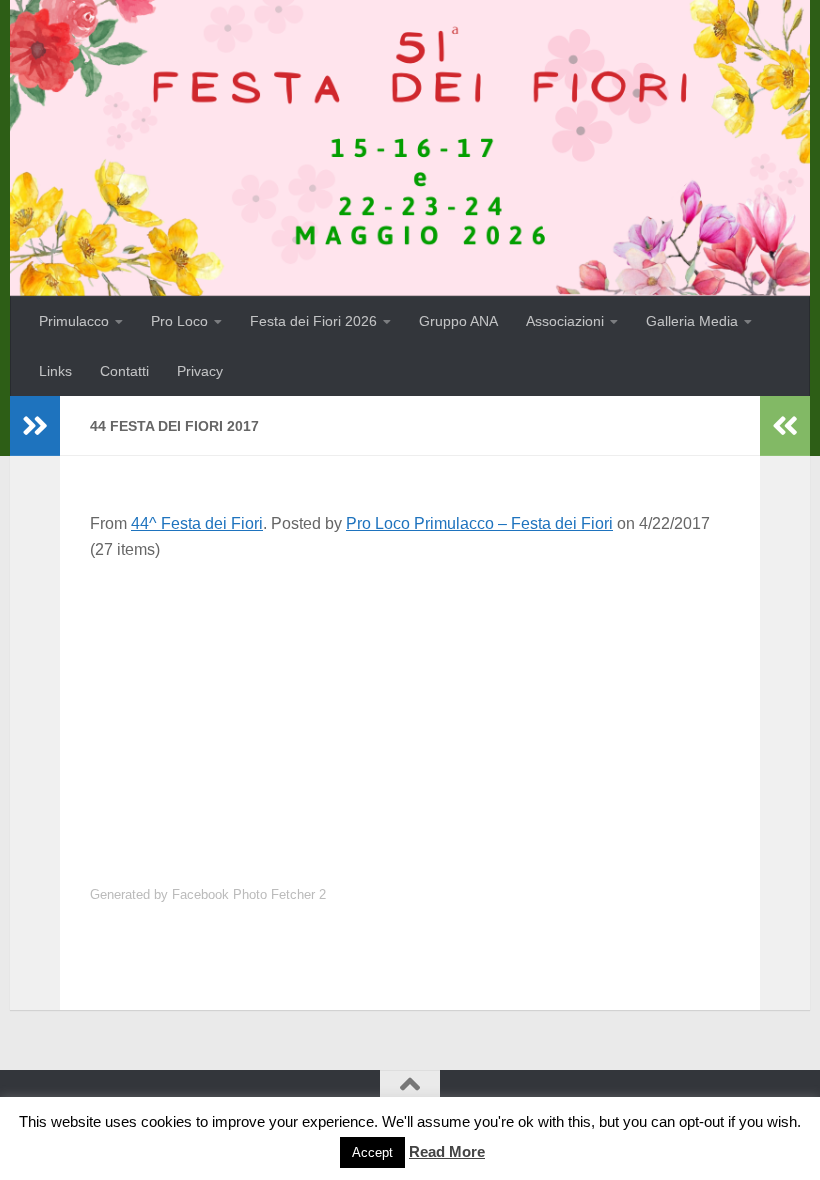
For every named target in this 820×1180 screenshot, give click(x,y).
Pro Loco (179, 321)
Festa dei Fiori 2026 (313, 321)
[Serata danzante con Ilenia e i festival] (647, 713)
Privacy (200, 371)
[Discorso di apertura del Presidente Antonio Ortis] (170, 590)
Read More (447, 1151)
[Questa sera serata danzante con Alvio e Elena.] (170, 796)
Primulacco (74, 321)
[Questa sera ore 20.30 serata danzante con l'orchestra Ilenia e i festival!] (170, 672)
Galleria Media (692, 321)
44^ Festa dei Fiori (197, 523)
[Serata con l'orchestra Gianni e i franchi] (170, 755)
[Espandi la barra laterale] (35, 426)
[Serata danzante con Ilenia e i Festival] (647, 672)
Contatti (124, 371)
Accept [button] (372, 1152)
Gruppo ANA (458, 321)
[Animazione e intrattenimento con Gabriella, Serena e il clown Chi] (329, 672)
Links (55, 371)
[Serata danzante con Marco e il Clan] (170, 837)
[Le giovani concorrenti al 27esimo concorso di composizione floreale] (647, 796)
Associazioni (565, 321)
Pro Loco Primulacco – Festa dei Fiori (479, 523)
